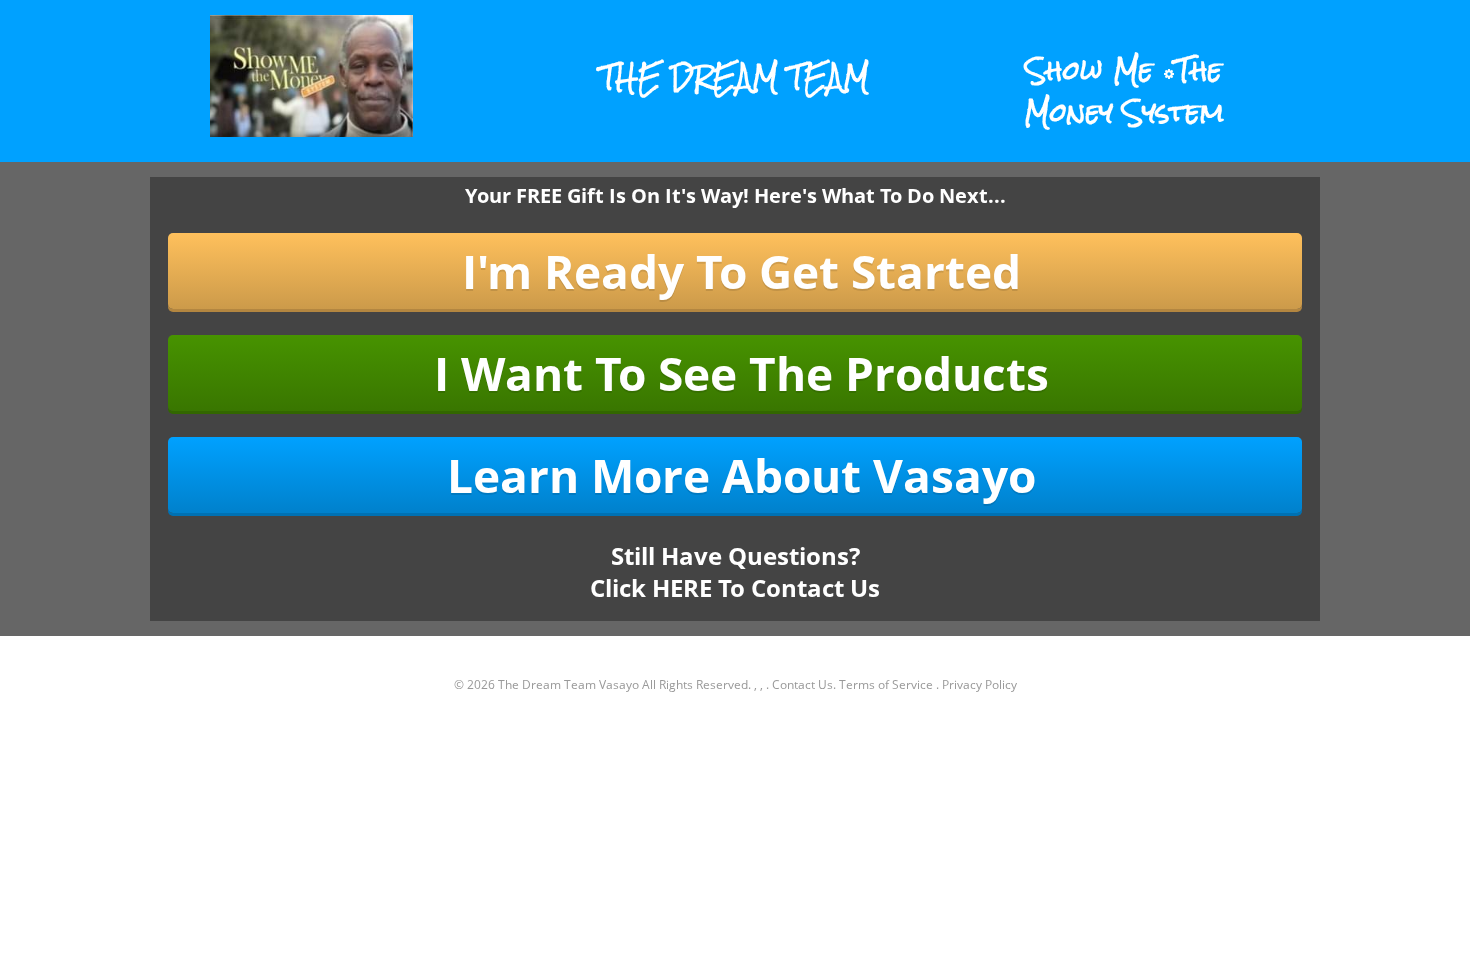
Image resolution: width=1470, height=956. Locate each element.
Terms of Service (886, 684)
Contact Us (802, 684)
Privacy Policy (979, 684)
